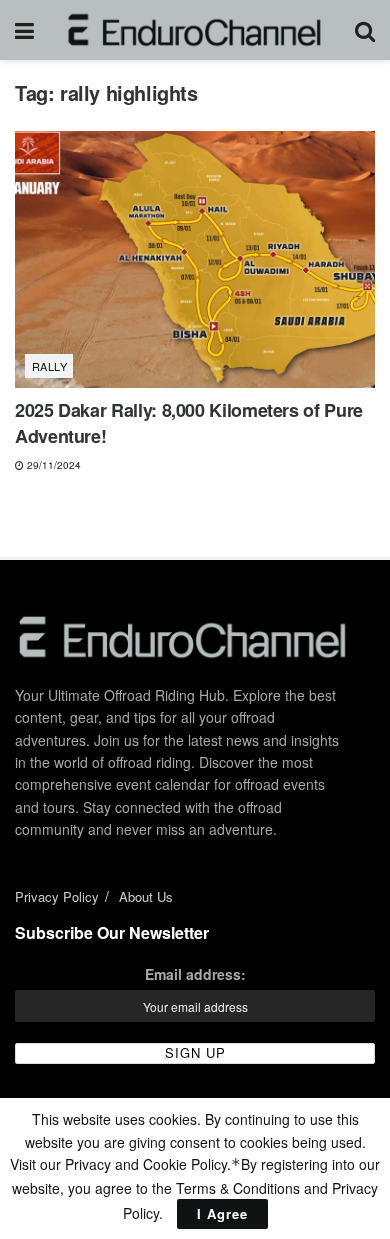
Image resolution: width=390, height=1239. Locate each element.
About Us (146, 896)
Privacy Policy (57, 896)
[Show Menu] (24, 30)
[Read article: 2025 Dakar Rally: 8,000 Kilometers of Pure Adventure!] (195, 259)
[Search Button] (365, 30)
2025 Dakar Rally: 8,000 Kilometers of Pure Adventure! (189, 422)
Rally (49, 366)
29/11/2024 (52, 465)
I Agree (222, 1213)
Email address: (195, 974)
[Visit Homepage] (194, 30)
